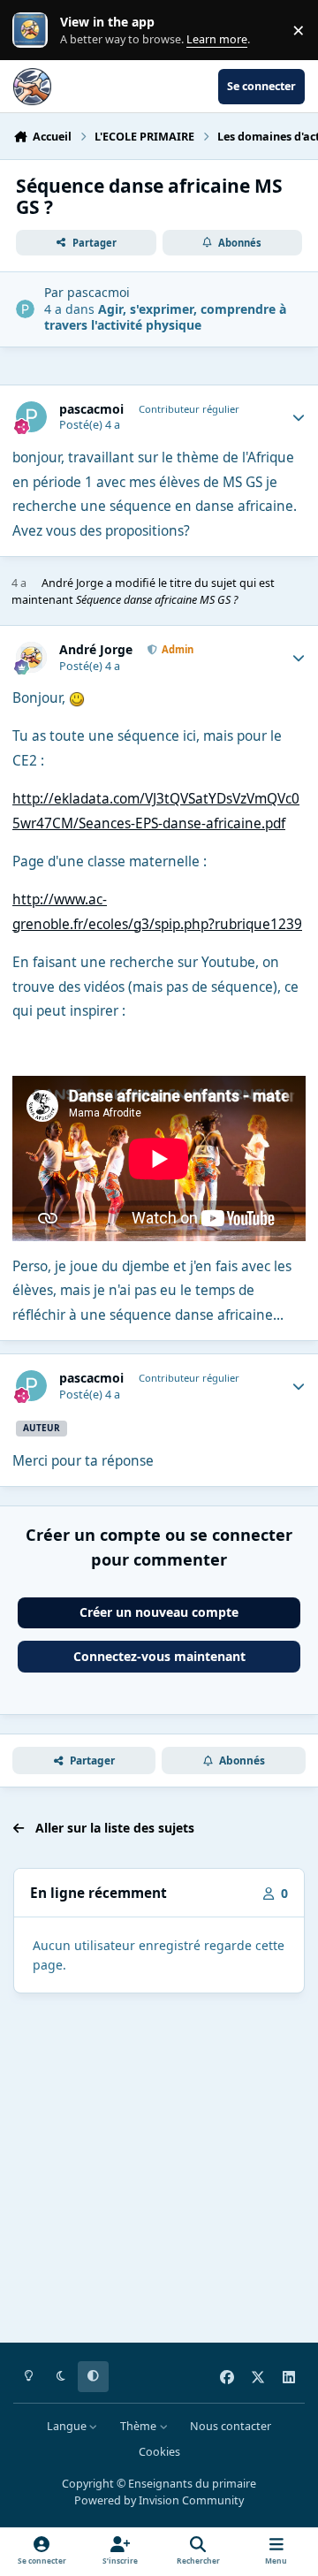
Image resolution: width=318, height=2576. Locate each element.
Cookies (159, 2452)
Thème (140, 2426)
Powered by (159, 2500)
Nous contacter (231, 2426)
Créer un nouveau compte (159, 1612)
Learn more (34, 30)
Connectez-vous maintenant (159, 1656)
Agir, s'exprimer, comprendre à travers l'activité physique (165, 317)
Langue (68, 2426)
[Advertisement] (159, 2171)
